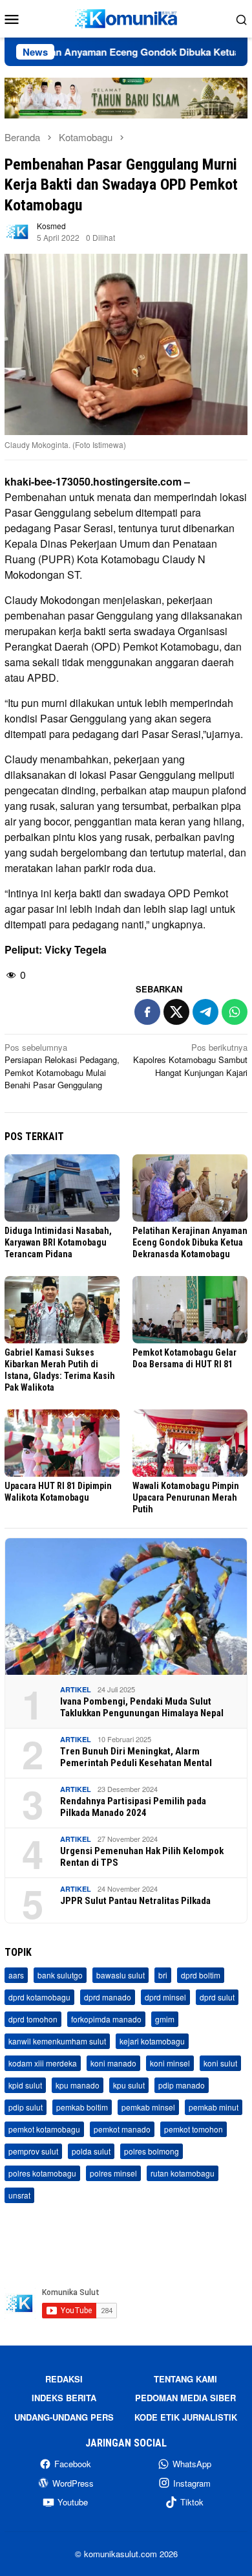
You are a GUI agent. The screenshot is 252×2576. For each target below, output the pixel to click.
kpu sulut (129, 2085)
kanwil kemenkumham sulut (57, 2041)
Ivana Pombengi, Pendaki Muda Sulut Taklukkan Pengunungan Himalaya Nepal (142, 1707)
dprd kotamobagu (39, 1997)
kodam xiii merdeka (43, 2063)
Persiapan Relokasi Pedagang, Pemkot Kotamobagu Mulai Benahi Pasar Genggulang (62, 1066)
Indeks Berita (64, 2398)
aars (16, 1975)
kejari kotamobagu (152, 2041)
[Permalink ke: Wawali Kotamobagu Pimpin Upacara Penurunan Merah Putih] (190, 1443)
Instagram (192, 2483)
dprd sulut (217, 1997)
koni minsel (170, 2063)
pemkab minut (214, 2107)
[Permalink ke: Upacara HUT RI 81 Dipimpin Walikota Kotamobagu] (62, 1443)
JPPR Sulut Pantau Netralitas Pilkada (135, 1901)
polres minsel (113, 2173)
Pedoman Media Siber (185, 2398)
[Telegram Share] (205, 1012)
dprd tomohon (33, 2019)
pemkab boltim (82, 2107)
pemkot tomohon (194, 2129)
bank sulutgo (60, 1975)
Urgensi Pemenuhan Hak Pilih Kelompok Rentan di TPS (142, 1857)
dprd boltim (201, 1975)
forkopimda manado (106, 2019)
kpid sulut (25, 2085)
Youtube (73, 2502)
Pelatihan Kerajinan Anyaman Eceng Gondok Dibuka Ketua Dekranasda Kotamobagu (190, 1242)
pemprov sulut (33, 2151)
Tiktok (192, 2502)
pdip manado (182, 2085)
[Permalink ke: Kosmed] (17, 230)
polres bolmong (152, 2151)
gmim (165, 2019)
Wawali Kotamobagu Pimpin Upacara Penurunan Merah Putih (186, 1497)
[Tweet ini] (176, 1012)
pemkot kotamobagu (44, 2129)
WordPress (73, 2483)
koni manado (113, 2063)
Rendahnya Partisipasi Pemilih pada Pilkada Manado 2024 (133, 1807)
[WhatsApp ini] (235, 1012)
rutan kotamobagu (183, 2173)
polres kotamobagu (42, 2173)
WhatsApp (192, 2464)
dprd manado (108, 1997)
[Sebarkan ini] (147, 1012)
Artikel (76, 1689)
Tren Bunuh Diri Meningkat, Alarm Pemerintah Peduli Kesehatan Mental (136, 1757)
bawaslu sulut (121, 1975)
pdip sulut (26, 2107)
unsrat (19, 2195)
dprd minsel (165, 1997)
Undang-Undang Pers (64, 2417)
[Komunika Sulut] (126, 17)
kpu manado (78, 2085)
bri (163, 1975)
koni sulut (220, 2063)
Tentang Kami (185, 2379)
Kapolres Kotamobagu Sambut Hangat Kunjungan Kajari (190, 1060)
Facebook (73, 2464)
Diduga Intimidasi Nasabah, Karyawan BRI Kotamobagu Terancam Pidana (58, 1242)
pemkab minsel (148, 2107)
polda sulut (91, 2151)
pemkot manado (122, 2129)
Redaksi (64, 2379)
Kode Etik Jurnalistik (186, 2417)
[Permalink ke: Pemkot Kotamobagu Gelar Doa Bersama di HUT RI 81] (190, 1310)
